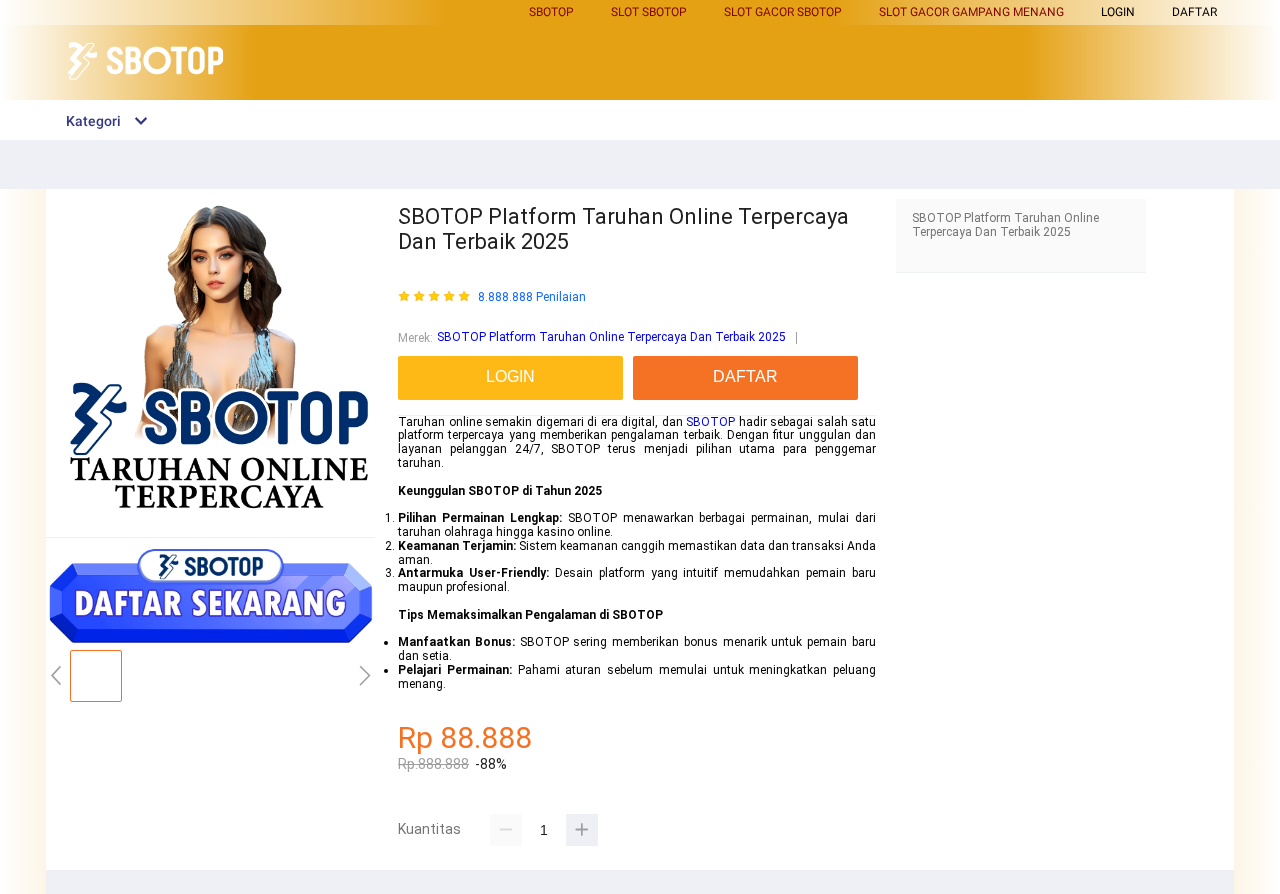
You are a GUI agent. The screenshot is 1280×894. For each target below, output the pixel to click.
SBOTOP (710, 422)
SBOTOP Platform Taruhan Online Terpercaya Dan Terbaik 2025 (611, 337)
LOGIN (1118, 12)
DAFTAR (1194, 12)
